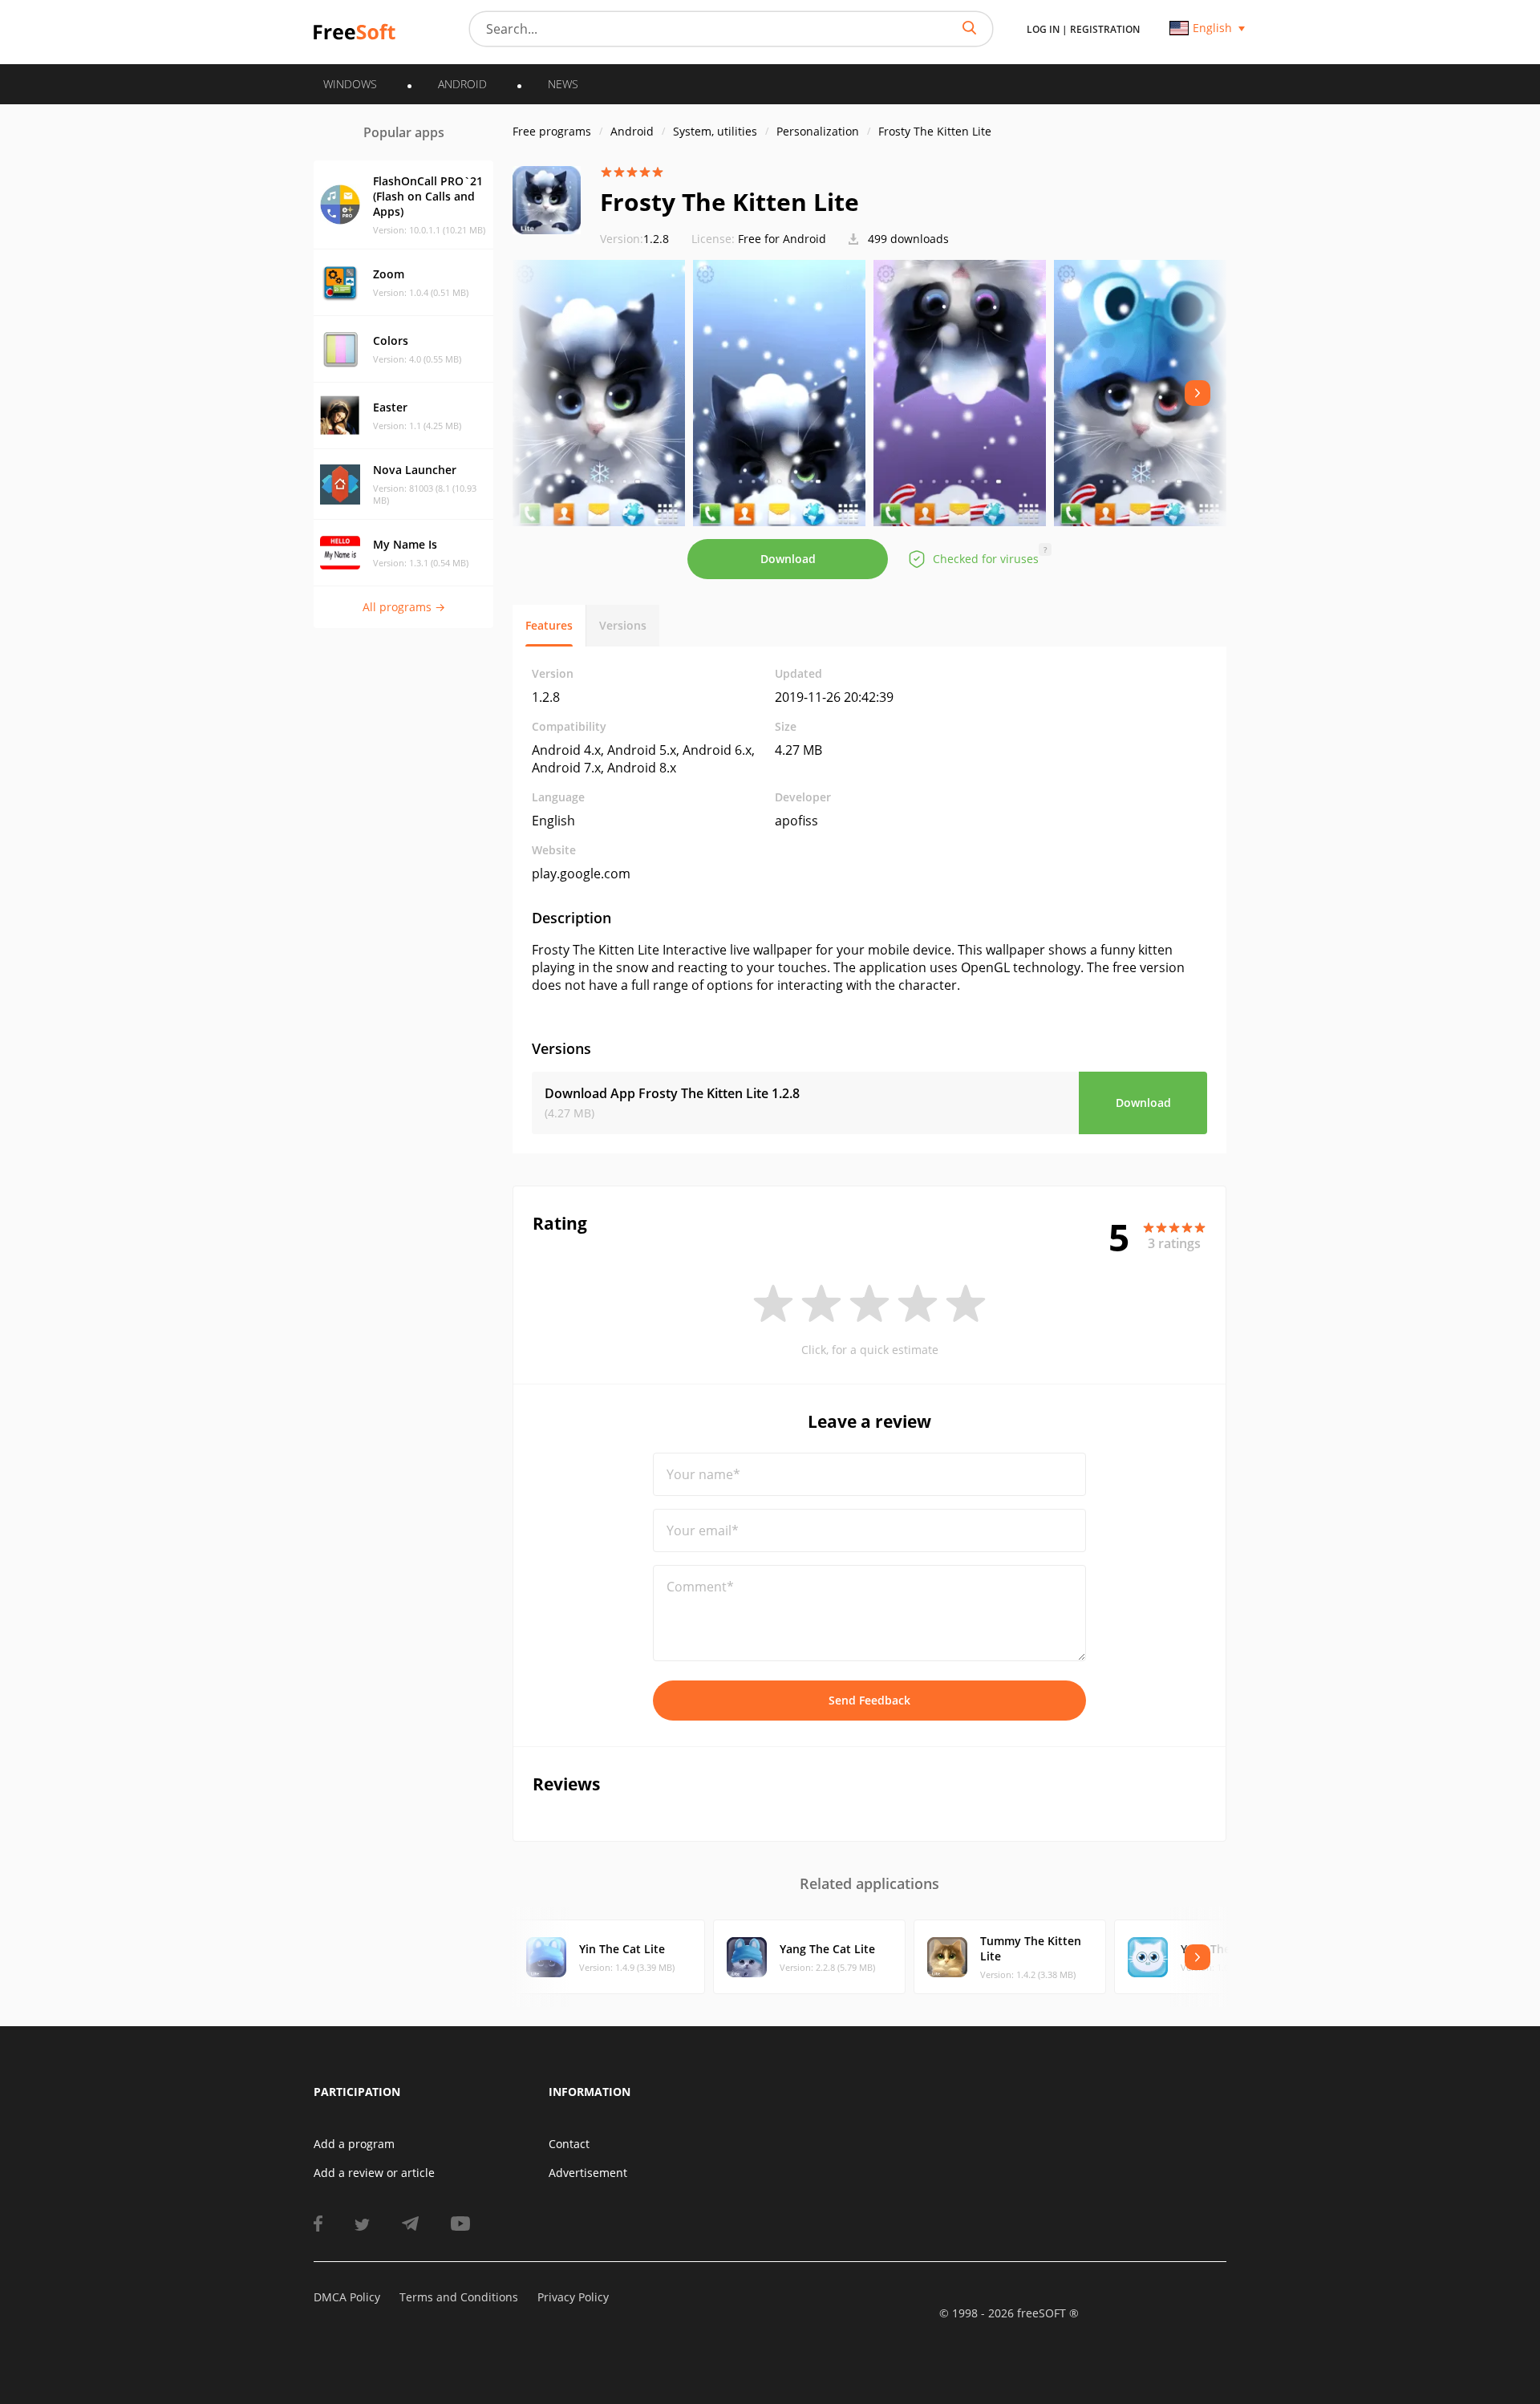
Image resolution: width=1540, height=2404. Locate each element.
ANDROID (462, 84)
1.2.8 (634, 239)
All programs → (404, 607)
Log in (1043, 29)
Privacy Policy (573, 2297)
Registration (1105, 29)
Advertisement (588, 2173)
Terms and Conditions (459, 2297)
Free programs (552, 131)
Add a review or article (374, 2173)
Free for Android (782, 239)
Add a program (354, 2144)
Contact (569, 2144)
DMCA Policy (347, 2297)
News (563, 84)
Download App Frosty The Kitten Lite (672, 1093)
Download (788, 559)
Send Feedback (869, 1700)
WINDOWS (350, 84)
